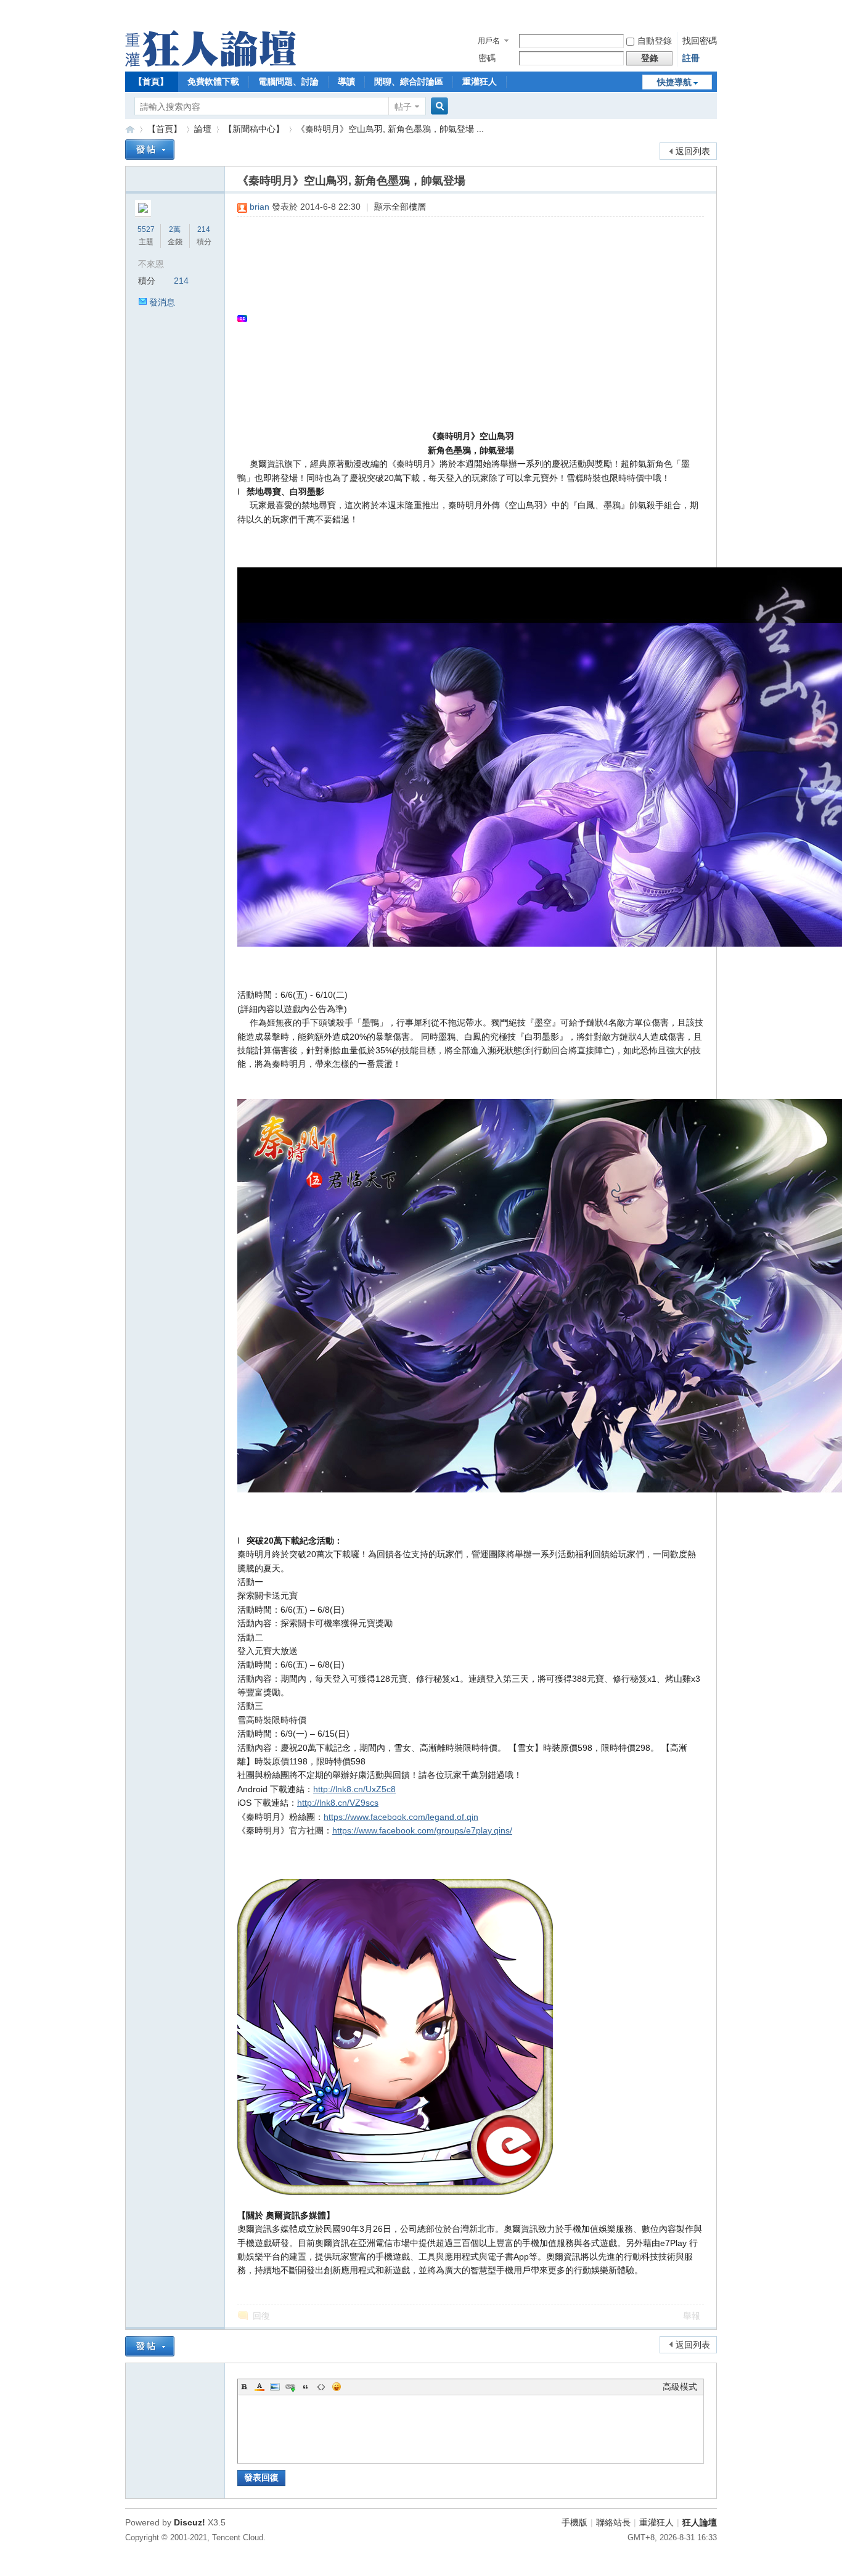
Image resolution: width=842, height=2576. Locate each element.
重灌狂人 (480, 81)
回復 (261, 2316)
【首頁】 (151, 81)
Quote (306, 2387)
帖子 (403, 107)
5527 (146, 229)
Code (321, 2387)
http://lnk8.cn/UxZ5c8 (354, 1789)
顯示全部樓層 (400, 207)
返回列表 (693, 151)
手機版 (574, 2522)
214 (204, 229)
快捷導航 (674, 82)
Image (275, 2387)
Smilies (337, 2387)
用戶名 (489, 41)
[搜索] (438, 106)
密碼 (487, 58)
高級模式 (680, 2387)
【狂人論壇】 (130, 129)
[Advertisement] (464, 318)
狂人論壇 (700, 2522)
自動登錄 (655, 41)
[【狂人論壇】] (211, 64)
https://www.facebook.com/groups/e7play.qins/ (422, 1830)
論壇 (203, 129)
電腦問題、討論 (288, 81)
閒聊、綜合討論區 (409, 81)
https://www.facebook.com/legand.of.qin (401, 1817)
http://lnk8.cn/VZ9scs (338, 1803)
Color (260, 2387)
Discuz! (190, 2522)
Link (290, 2387)
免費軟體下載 (213, 81)
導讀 (346, 81)
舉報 (692, 2316)
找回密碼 (700, 41)
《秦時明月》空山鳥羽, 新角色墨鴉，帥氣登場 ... (390, 129)
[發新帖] (150, 150)
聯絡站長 (613, 2522)
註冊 (691, 58)
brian (260, 207)
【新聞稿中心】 (254, 129)
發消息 (162, 302)
